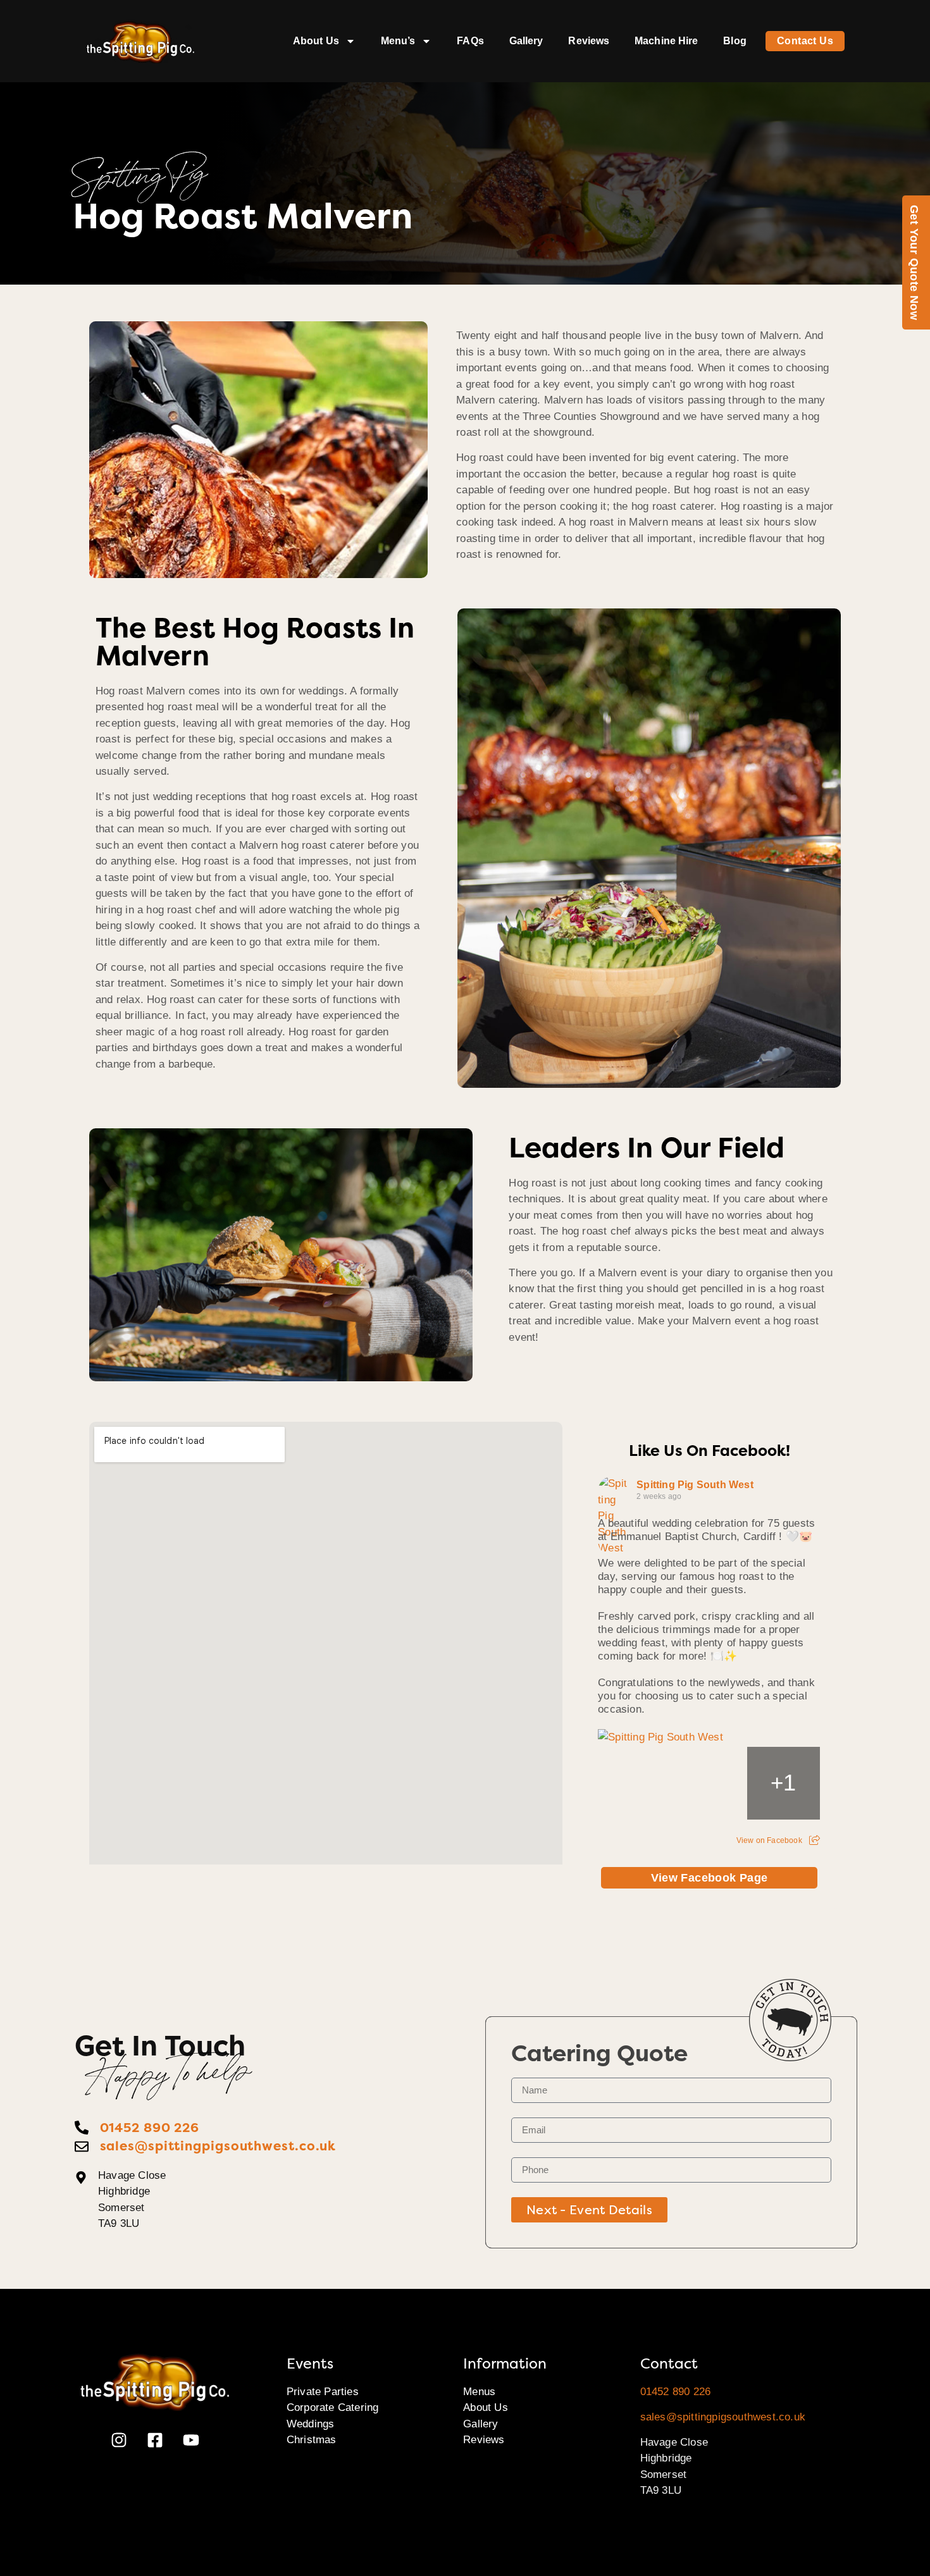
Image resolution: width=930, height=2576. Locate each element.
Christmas (312, 2440)
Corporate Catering (333, 2407)
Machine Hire (666, 41)
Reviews (589, 41)
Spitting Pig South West (695, 1485)
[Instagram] (119, 2440)
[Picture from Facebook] (635, 1783)
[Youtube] (191, 2440)
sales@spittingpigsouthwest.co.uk (723, 2417)
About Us (316, 41)
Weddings (311, 2424)
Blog (735, 41)
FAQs (470, 41)
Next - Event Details (589, 2210)
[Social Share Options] (815, 1840)
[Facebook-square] (155, 2440)
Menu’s (398, 41)
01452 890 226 (676, 2392)
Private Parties (323, 2392)
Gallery (526, 41)
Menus (479, 2392)
